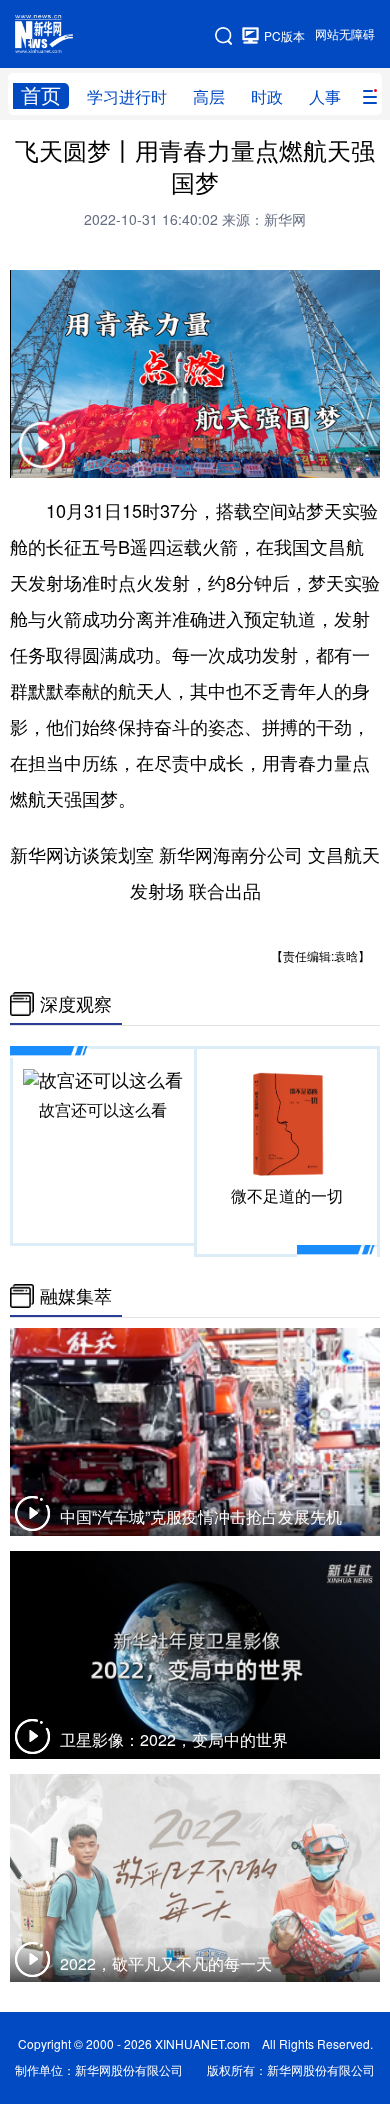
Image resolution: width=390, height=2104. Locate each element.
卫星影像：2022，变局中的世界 (174, 1740)
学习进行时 (127, 97)
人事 (325, 97)
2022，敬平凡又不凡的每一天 (166, 1964)
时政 (267, 97)
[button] (42, 457)
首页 (41, 95)
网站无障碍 (345, 34)
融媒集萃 (76, 1296)
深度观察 (76, 1004)
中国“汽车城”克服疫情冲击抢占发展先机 (201, 1517)
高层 (209, 97)
